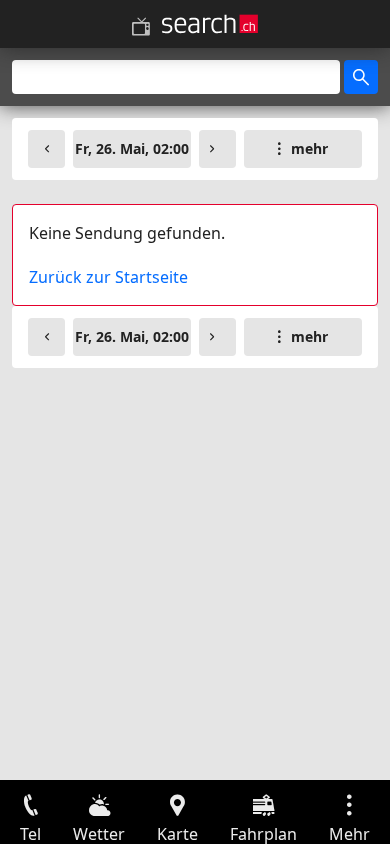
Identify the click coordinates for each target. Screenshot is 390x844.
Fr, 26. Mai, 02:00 (132, 148)
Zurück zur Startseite (108, 277)
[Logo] (210, 24)
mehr (309, 148)
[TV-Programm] (141, 27)
